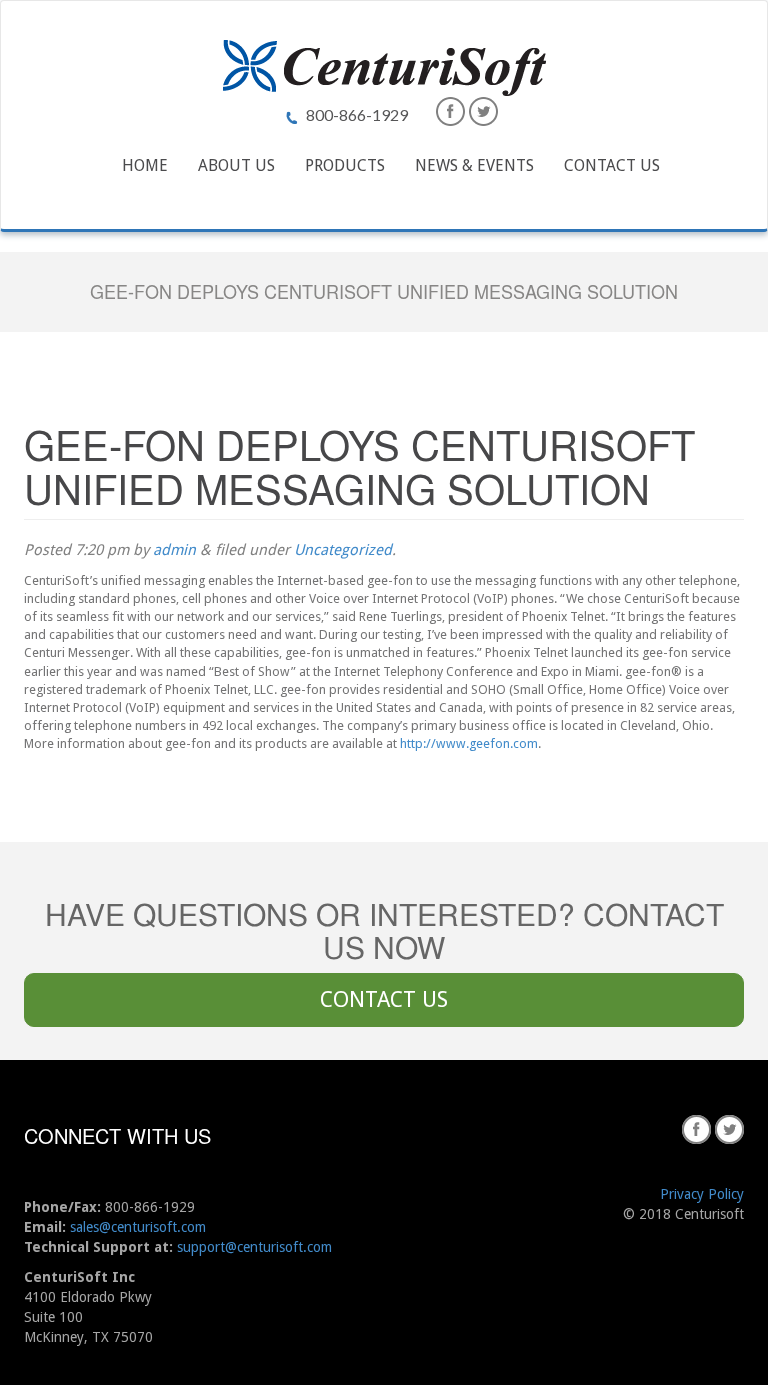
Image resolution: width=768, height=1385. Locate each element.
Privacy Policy (702, 1194)
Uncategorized (343, 550)
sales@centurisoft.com (138, 1227)
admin (174, 550)
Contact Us (612, 165)
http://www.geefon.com (469, 743)
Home (145, 165)
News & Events (474, 165)
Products (345, 165)
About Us (236, 165)
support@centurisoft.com (254, 1247)
